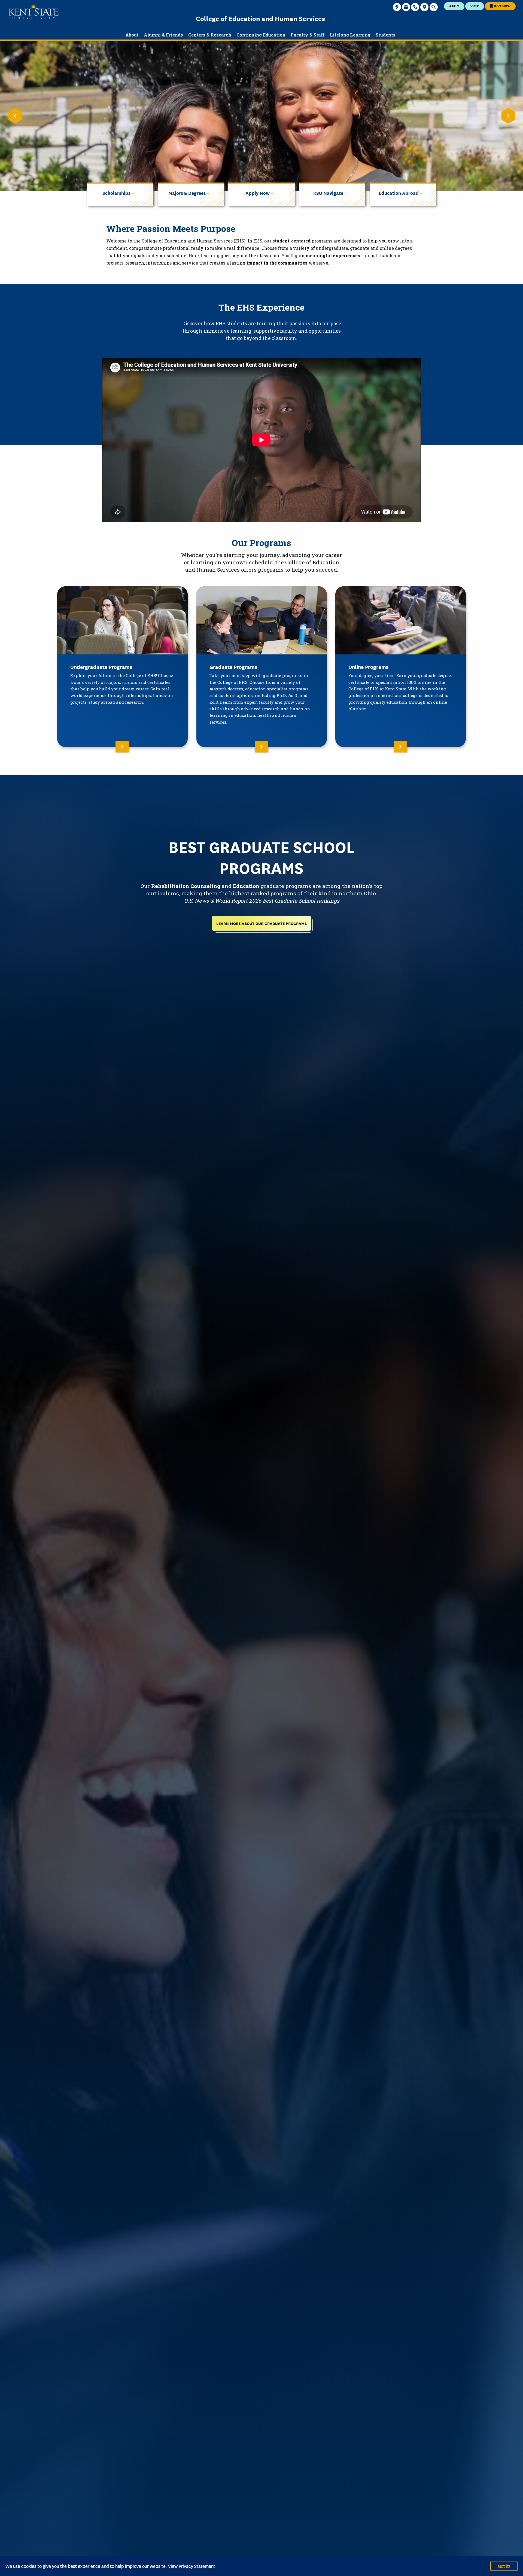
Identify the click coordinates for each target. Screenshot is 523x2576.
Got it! (504, 2566)
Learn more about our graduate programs (261, 923)
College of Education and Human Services (260, 18)
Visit (475, 6)
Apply (454, 6)
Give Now (502, 6)
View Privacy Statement (192, 2566)
